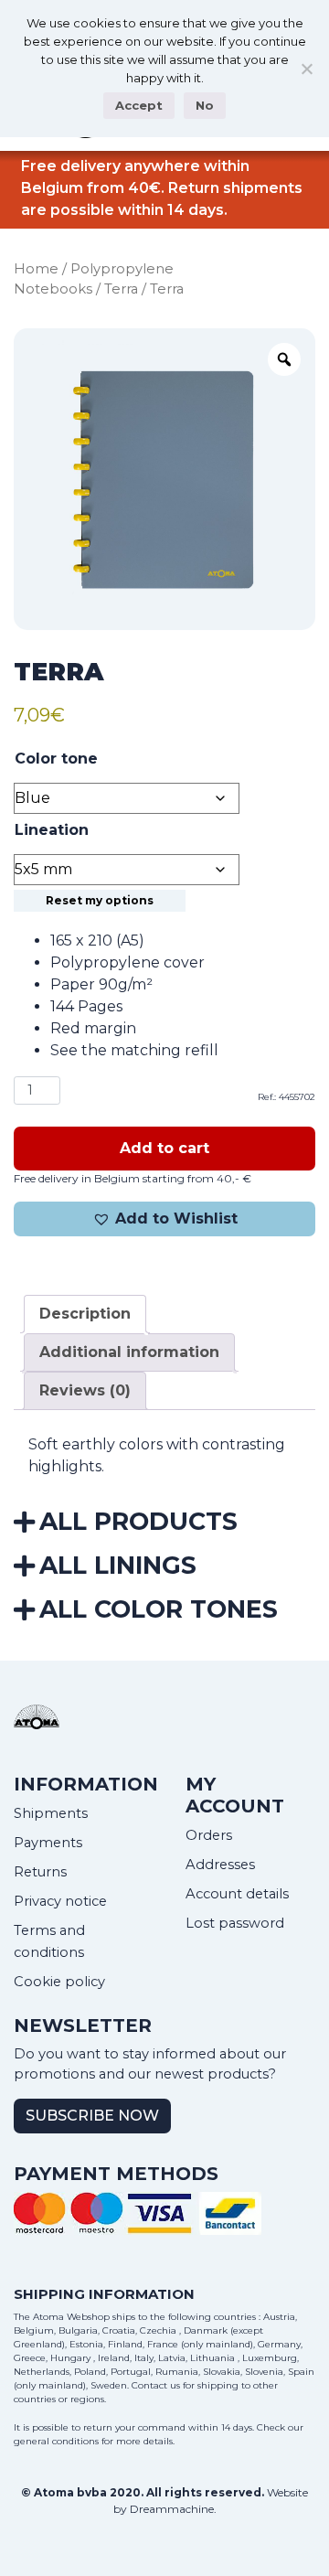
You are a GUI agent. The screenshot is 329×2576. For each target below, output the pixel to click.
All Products (138, 1521)
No (205, 105)
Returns (40, 1872)
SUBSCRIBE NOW (92, 2116)
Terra (121, 289)
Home (36, 269)
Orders (209, 1835)
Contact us (156, 2385)
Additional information (129, 1352)
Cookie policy (59, 1982)
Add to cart (164, 1148)
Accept (139, 105)
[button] (164, 1219)
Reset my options (100, 900)
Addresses (220, 1865)
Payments (48, 1843)
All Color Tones (159, 1609)
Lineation (52, 830)
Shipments (51, 1813)
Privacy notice (60, 1901)
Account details (237, 1894)
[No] (306, 69)
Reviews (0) (85, 1390)
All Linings (118, 1565)
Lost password (235, 1923)
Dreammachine (172, 2509)
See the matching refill (134, 1050)
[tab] (85, 1314)
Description (85, 1314)
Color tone (56, 759)
